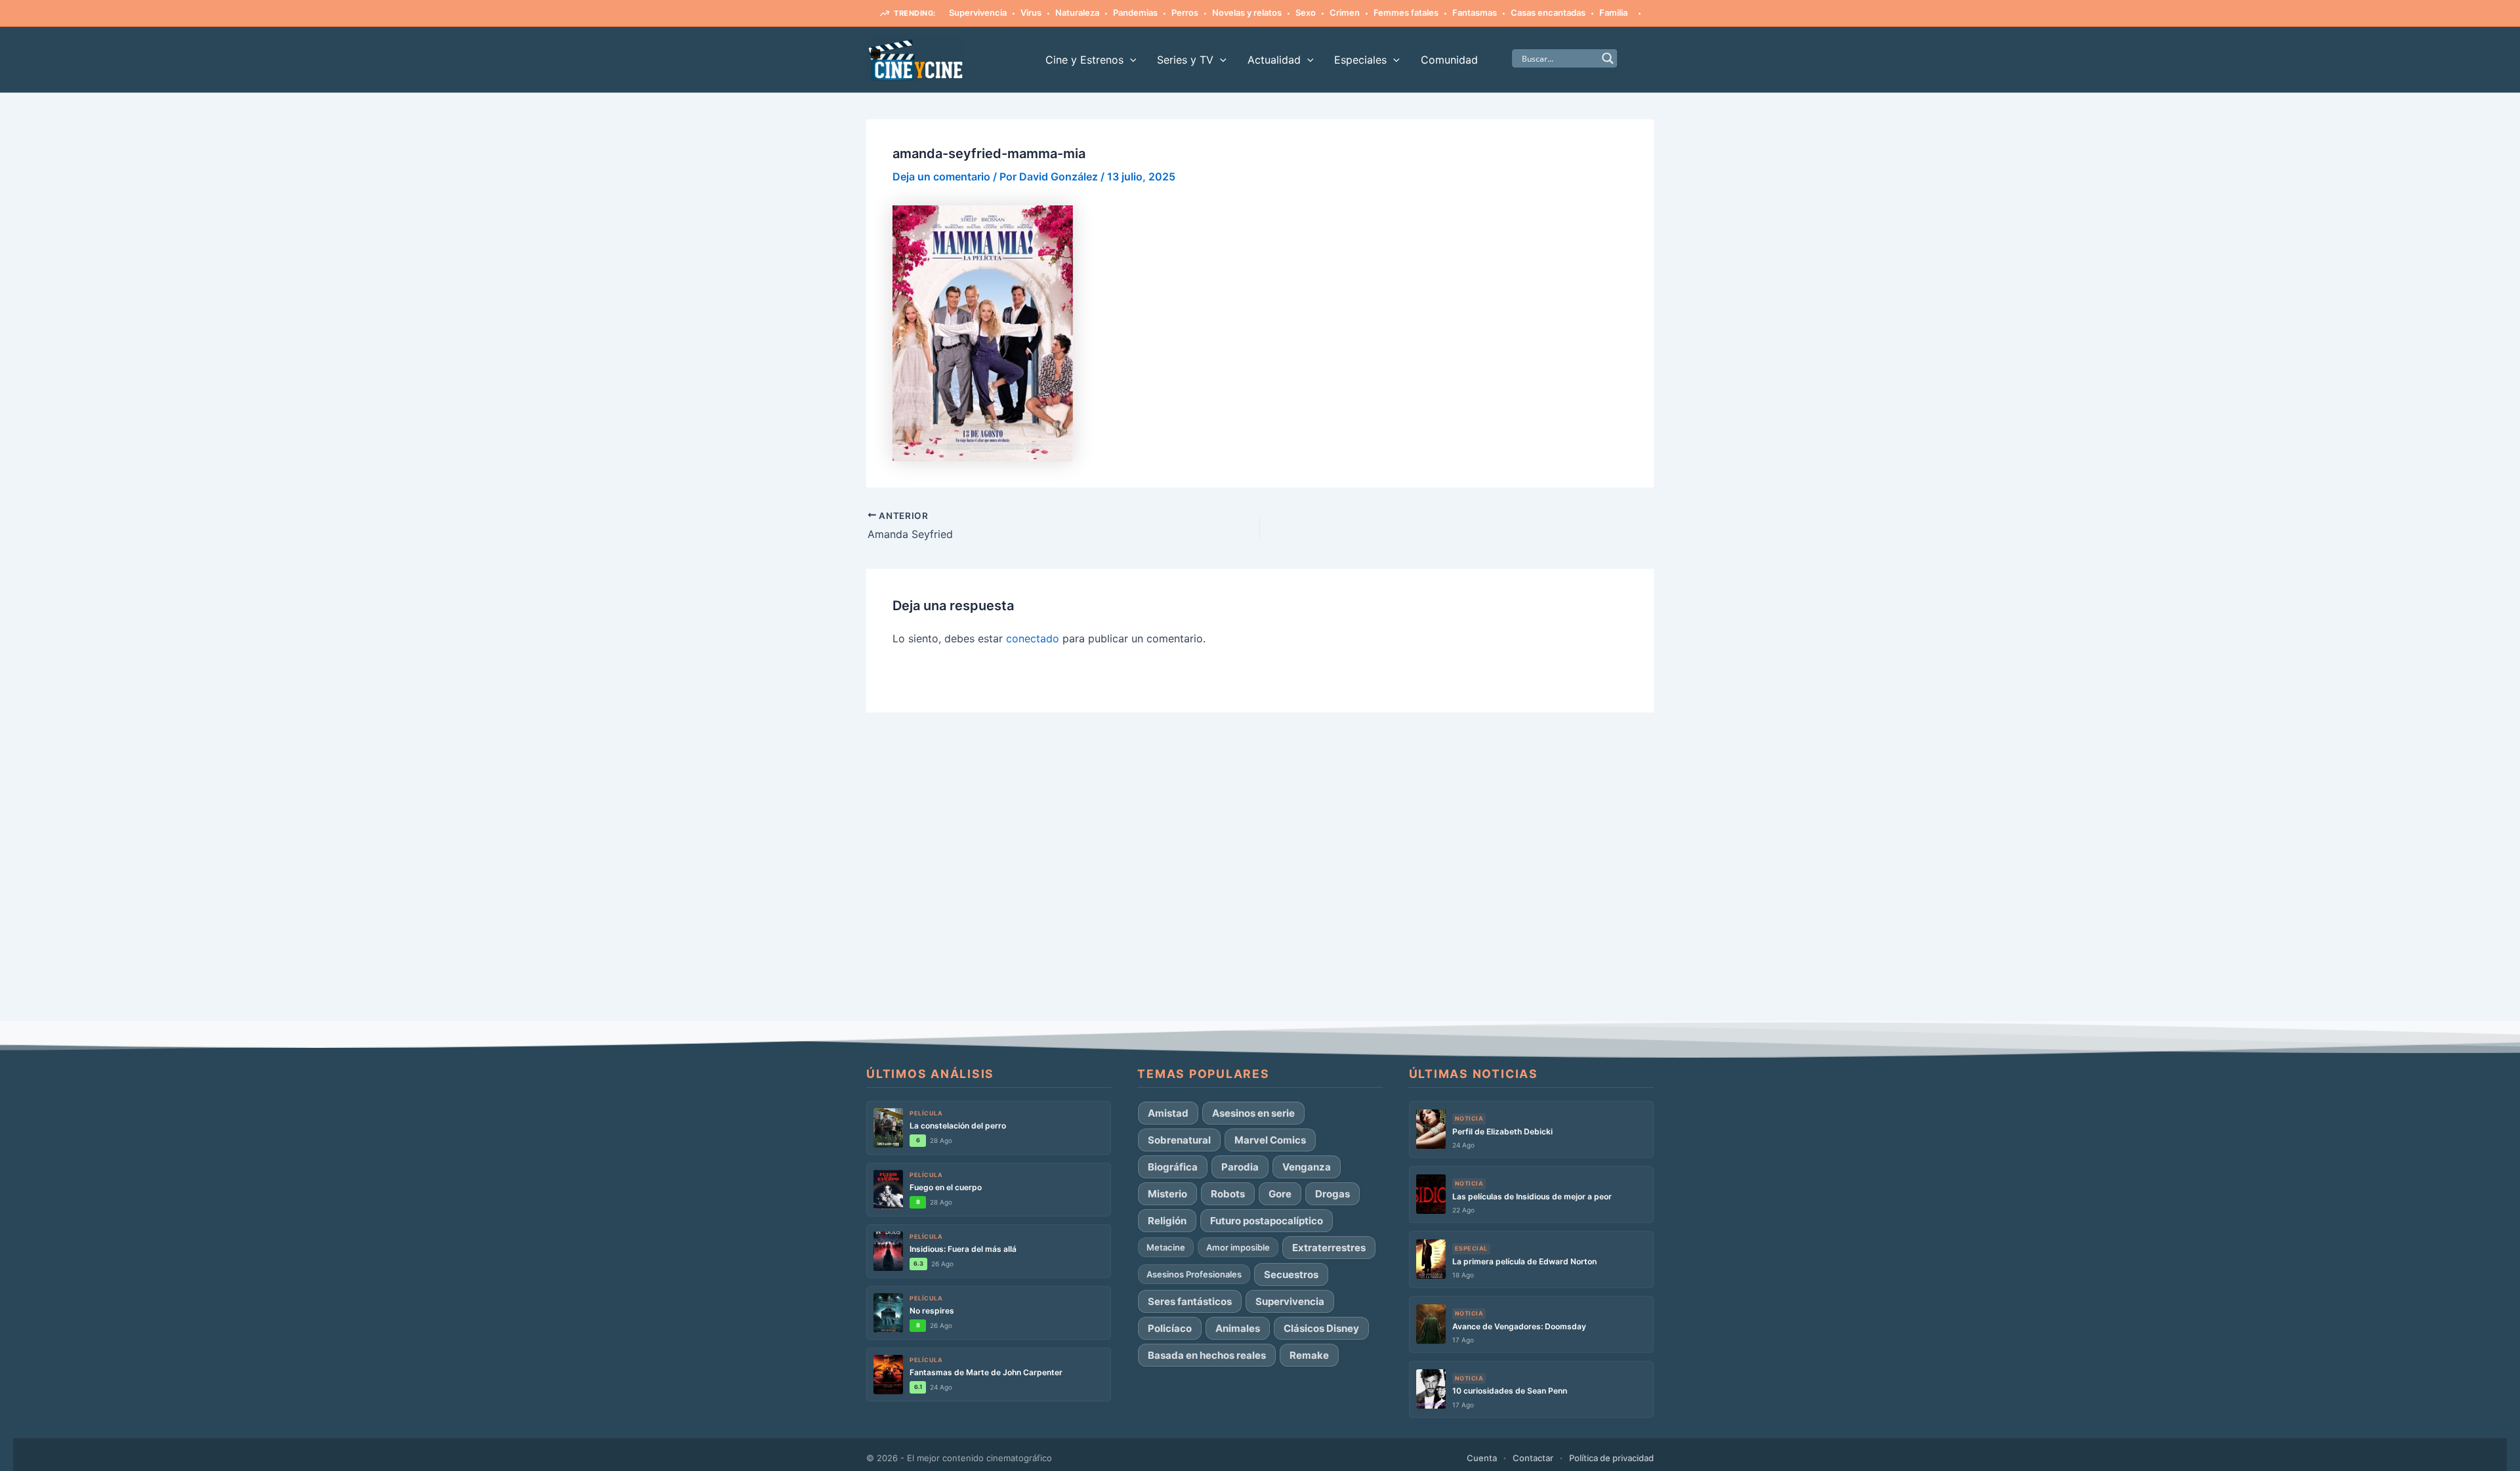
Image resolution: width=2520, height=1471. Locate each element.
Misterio (1167, 1194)
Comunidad (1449, 60)
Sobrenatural (1179, 1140)
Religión (1167, 1221)
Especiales (1360, 60)
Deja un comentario (941, 176)
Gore (1280, 1194)
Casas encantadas (1548, 12)
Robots (1228, 1194)
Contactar (1533, 1458)
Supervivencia (978, 12)
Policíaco (1170, 1328)
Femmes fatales (1406, 12)
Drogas (1333, 1194)
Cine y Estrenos (1084, 60)
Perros (1185, 12)
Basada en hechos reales (1207, 1355)
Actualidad (1274, 60)
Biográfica (1173, 1167)
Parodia (1240, 1167)
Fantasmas (1475, 12)
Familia (1613, 12)
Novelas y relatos (1247, 12)
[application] (1130, 60)
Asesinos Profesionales (1194, 1274)
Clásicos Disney (1321, 1328)
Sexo (1306, 12)
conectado (1033, 638)
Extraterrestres (1329, 1248)
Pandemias (1135, 12)
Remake (1309, 1355)
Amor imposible (1238, 1247)
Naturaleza (1077, 12)
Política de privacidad (1611, 1458)
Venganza (1307, 1167)
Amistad (1168, 1113)
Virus (1031, 12)
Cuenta (1482, 1458)
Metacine (1166, 1247)
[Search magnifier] (1608, 58)
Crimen (1345, 12)
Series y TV (1185, 60)
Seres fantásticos (1190, 1301)
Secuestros (1291, 1274)
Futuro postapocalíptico (1267, 1221)
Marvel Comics (1270, 1140)
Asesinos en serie (1253, 1113)
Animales (1238, 1328)
